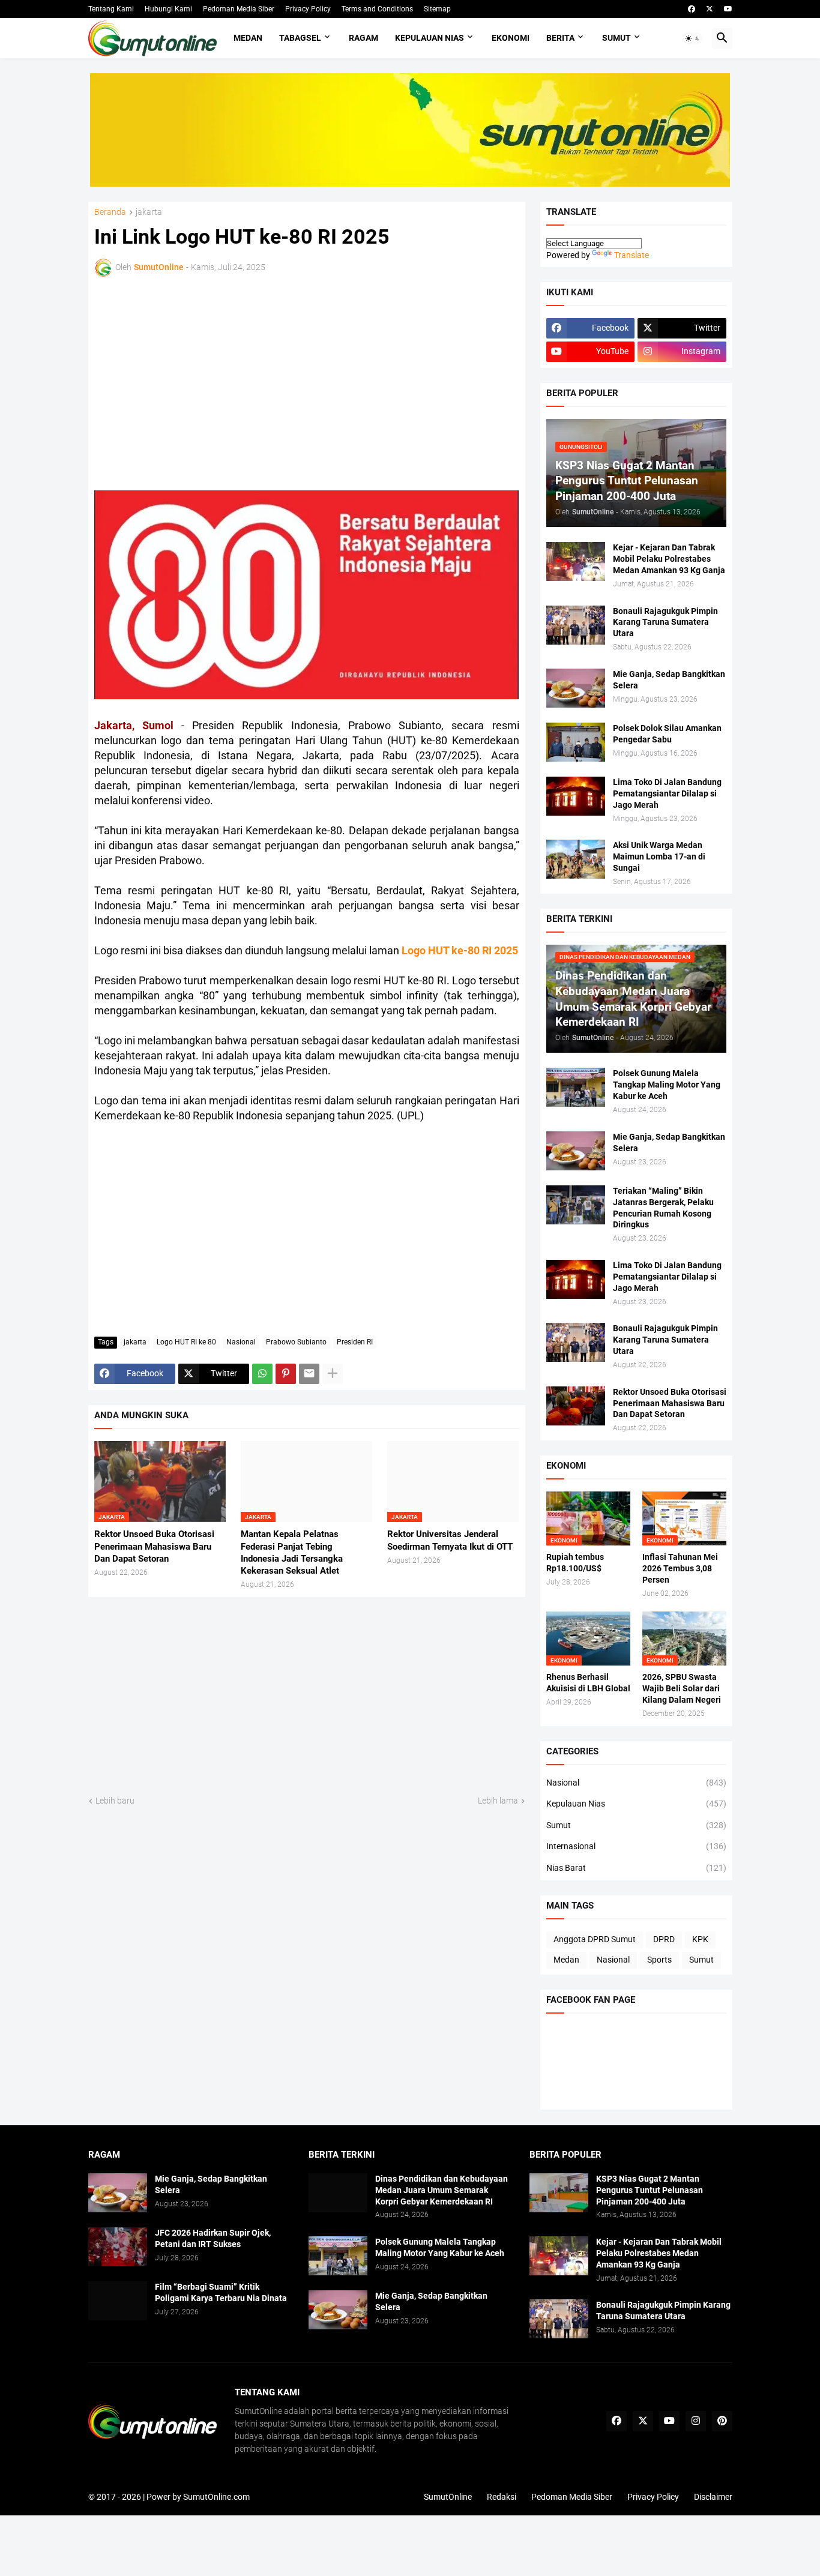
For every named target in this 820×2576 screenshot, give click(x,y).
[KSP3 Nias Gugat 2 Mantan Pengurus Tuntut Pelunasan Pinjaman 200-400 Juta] (559, 2193)
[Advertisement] (199, 382)
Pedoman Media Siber (239, 9)
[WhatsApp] (262, 1374)
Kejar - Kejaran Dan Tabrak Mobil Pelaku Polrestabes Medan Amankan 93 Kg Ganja (669, 559)
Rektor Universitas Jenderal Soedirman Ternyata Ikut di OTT (450, 1540)
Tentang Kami (111, 9)
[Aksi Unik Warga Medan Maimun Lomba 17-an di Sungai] (576, 859)
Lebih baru (115, 1801)
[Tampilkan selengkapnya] (333, 1374)
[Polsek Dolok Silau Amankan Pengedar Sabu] (576, 742)
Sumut (617, 38)
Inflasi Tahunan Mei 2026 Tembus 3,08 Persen (680, 1568)
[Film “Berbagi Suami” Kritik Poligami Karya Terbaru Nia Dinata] (118, 2301)
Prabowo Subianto (296, 1342)
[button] (693, 38)
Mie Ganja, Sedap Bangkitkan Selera (669, 680)
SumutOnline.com (216, 2497)
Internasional (636, 1846)
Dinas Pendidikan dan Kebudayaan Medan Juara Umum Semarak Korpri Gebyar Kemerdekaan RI (442, 2190)
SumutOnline (448, 2497)
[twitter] (710, 9)
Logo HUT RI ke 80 (186, 1342)
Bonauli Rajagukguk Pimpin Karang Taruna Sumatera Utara (665, 622)
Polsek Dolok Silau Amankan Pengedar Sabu (667, 734)
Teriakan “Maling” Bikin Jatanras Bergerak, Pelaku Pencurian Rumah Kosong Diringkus (663, 1208)
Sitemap (437, 9)
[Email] (309, 1374)
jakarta (149, 212)
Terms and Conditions (377, 9)
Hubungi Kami (168, 9)
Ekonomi (511, 38)
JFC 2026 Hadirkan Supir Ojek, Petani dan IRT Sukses (213, 2238)
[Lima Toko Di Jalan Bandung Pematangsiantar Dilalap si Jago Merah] (576, 796)
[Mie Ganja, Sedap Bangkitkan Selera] (576, 688)
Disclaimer (713, 2497)
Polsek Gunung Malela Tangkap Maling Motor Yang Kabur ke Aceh (667, 1085)
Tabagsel (300, 38)
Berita (560, 38)
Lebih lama (498, 1801)
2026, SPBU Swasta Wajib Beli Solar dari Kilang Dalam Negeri (682, 1688)
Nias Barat (636, 1868)
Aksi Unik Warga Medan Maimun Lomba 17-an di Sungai (659, 856)
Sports (659, 1960)
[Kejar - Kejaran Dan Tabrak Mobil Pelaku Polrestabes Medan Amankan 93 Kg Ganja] (576, 561)
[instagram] (696, 2421)
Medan (248, 38)
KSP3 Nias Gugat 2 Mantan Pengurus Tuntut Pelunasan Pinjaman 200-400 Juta (650, 2190)
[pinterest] (722, 2421)
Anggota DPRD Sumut (595, 1939)
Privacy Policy (308, 9)
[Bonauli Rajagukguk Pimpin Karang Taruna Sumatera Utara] (576, 625)
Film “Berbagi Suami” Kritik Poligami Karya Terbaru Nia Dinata (221, 2292)
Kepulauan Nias (430, 38)
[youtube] (728, 9)
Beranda (110, 212)
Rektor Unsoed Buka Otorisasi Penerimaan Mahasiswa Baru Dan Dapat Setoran (154, 1546)
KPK (700, 1939)
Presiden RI (355, 1342)
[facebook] (692, 9)
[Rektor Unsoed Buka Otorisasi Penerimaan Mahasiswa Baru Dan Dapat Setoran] (576, 1406)
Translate (632, 255)
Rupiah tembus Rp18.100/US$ (575, 1563)
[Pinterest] (286, 1374)
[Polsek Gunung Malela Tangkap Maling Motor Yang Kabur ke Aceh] (576, 1087)
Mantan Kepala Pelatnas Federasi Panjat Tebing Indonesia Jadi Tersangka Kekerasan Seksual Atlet (292, 1552)
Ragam (363, 38)
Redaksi (502, 2497)
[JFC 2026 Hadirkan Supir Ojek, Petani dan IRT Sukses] (118, 2247)
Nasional (241, 1342)
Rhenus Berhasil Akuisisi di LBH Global (588, 1683)
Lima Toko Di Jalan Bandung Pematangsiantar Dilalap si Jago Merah (667, 793)
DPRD (664, 1939)
